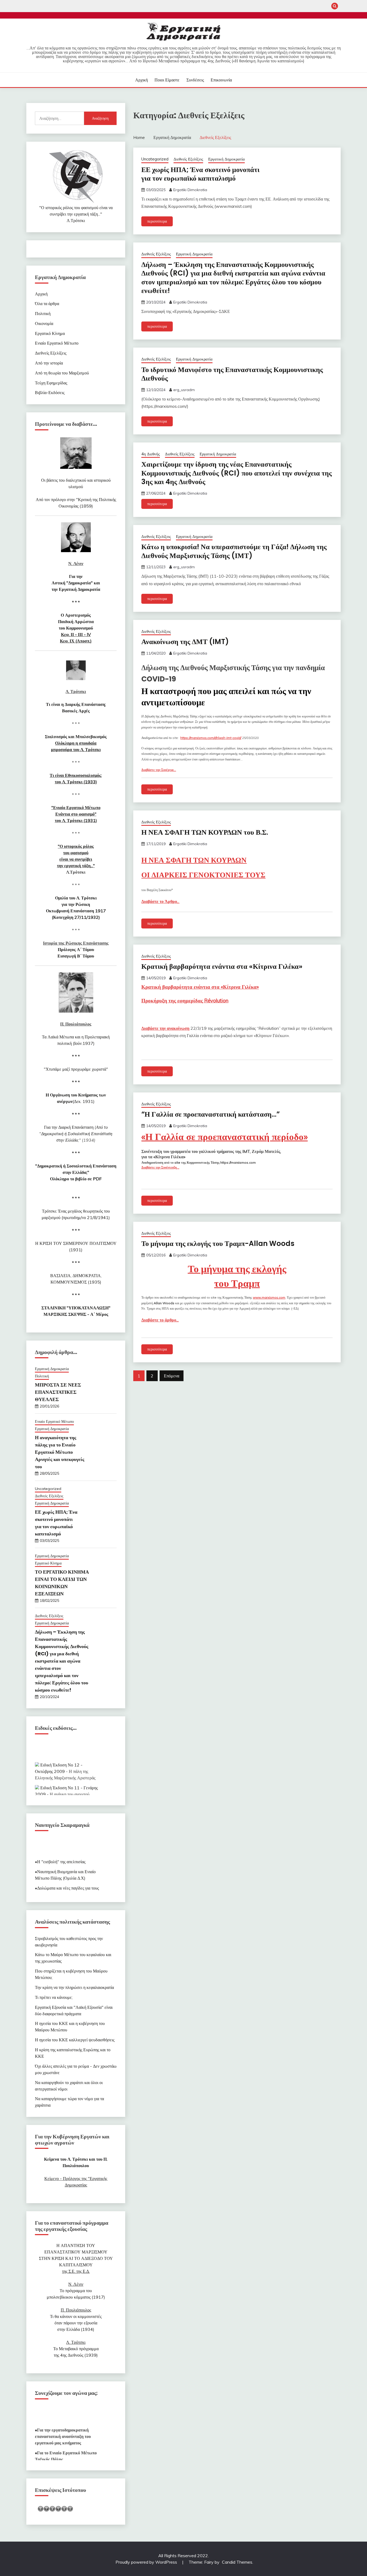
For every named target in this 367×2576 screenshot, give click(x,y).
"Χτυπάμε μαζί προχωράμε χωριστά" (76, 1069)
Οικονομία (44, 323)
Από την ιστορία (49, 363)
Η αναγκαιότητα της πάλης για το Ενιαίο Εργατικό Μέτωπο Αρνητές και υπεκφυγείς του (60, 1452)
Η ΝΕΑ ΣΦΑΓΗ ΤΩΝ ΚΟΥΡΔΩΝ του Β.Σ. (205, 832)
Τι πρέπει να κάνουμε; (54, 1997)
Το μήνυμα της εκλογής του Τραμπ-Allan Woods (218, 1244)
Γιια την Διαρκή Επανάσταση (76, 1134)
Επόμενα (172, 1376)
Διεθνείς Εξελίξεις (188, 159)
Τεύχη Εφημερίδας (51, 383)
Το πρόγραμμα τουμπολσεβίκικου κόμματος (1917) (76, 2291)
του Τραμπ (237, 1283)
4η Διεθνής (151, 454)
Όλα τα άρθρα (47, 303)
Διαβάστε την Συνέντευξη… (160, 1167)
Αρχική (141, 80)
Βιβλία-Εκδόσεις (50, 392)
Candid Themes (237, 2562)
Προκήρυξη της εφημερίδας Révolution (185, 1001)
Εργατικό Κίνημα (50, 333)
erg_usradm (184, 390)
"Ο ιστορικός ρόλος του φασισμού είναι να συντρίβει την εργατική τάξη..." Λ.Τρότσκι (76, 214)
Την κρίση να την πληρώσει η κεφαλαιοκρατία (74, 1987)
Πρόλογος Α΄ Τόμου (76, 949)
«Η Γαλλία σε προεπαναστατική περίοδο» (224, 1137)
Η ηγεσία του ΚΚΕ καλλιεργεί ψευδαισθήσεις (75, 2040)
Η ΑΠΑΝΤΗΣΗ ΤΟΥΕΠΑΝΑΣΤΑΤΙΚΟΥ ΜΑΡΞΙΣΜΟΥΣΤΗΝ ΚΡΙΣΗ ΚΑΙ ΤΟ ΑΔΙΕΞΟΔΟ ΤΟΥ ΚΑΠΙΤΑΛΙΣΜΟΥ (76, 2258)
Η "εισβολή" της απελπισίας (61, 1853)
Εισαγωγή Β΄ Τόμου (76, 956)
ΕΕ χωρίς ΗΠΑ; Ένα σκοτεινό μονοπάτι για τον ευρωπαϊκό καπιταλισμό (200, 174)
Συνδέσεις (195, 80)
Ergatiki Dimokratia (190, 190)
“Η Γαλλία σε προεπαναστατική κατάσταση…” (211, 1114)
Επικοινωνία (221, 80)
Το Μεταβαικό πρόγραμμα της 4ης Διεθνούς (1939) (76, 2349)
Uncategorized (155, 159)
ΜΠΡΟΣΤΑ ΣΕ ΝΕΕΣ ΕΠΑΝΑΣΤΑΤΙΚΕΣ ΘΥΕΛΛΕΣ (58, 1392)
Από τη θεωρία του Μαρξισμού (62, 373)
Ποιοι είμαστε (167, 80)
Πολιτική (43, 313)
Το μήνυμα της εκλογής (237, 1269)
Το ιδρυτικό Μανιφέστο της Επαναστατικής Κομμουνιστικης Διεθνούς (232, 374)
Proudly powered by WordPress (147, 2562)
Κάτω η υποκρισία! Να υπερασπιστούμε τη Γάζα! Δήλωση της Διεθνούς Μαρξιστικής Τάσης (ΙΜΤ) (234, 551)
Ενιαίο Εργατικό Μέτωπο (57, 343)
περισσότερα (157, 221)
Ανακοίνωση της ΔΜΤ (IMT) (185, 642)
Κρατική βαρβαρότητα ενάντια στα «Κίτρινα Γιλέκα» (222, 966)
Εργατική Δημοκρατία (226, 159)
